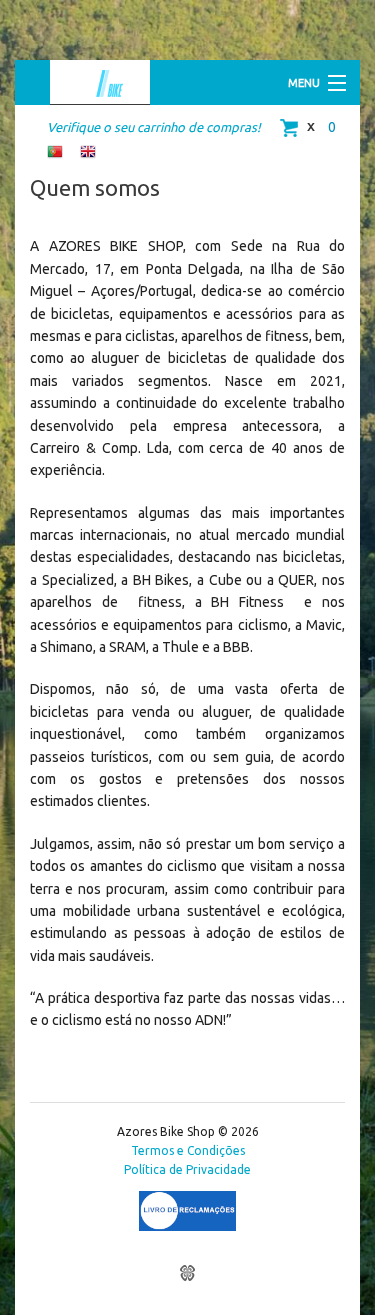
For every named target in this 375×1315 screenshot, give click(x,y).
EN (88, 152)
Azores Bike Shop (87, 82)
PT (55, 152)
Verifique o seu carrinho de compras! (154, 127)
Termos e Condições (188, 1150)
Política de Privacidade (187, 1169)
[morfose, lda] (187, 1273)
